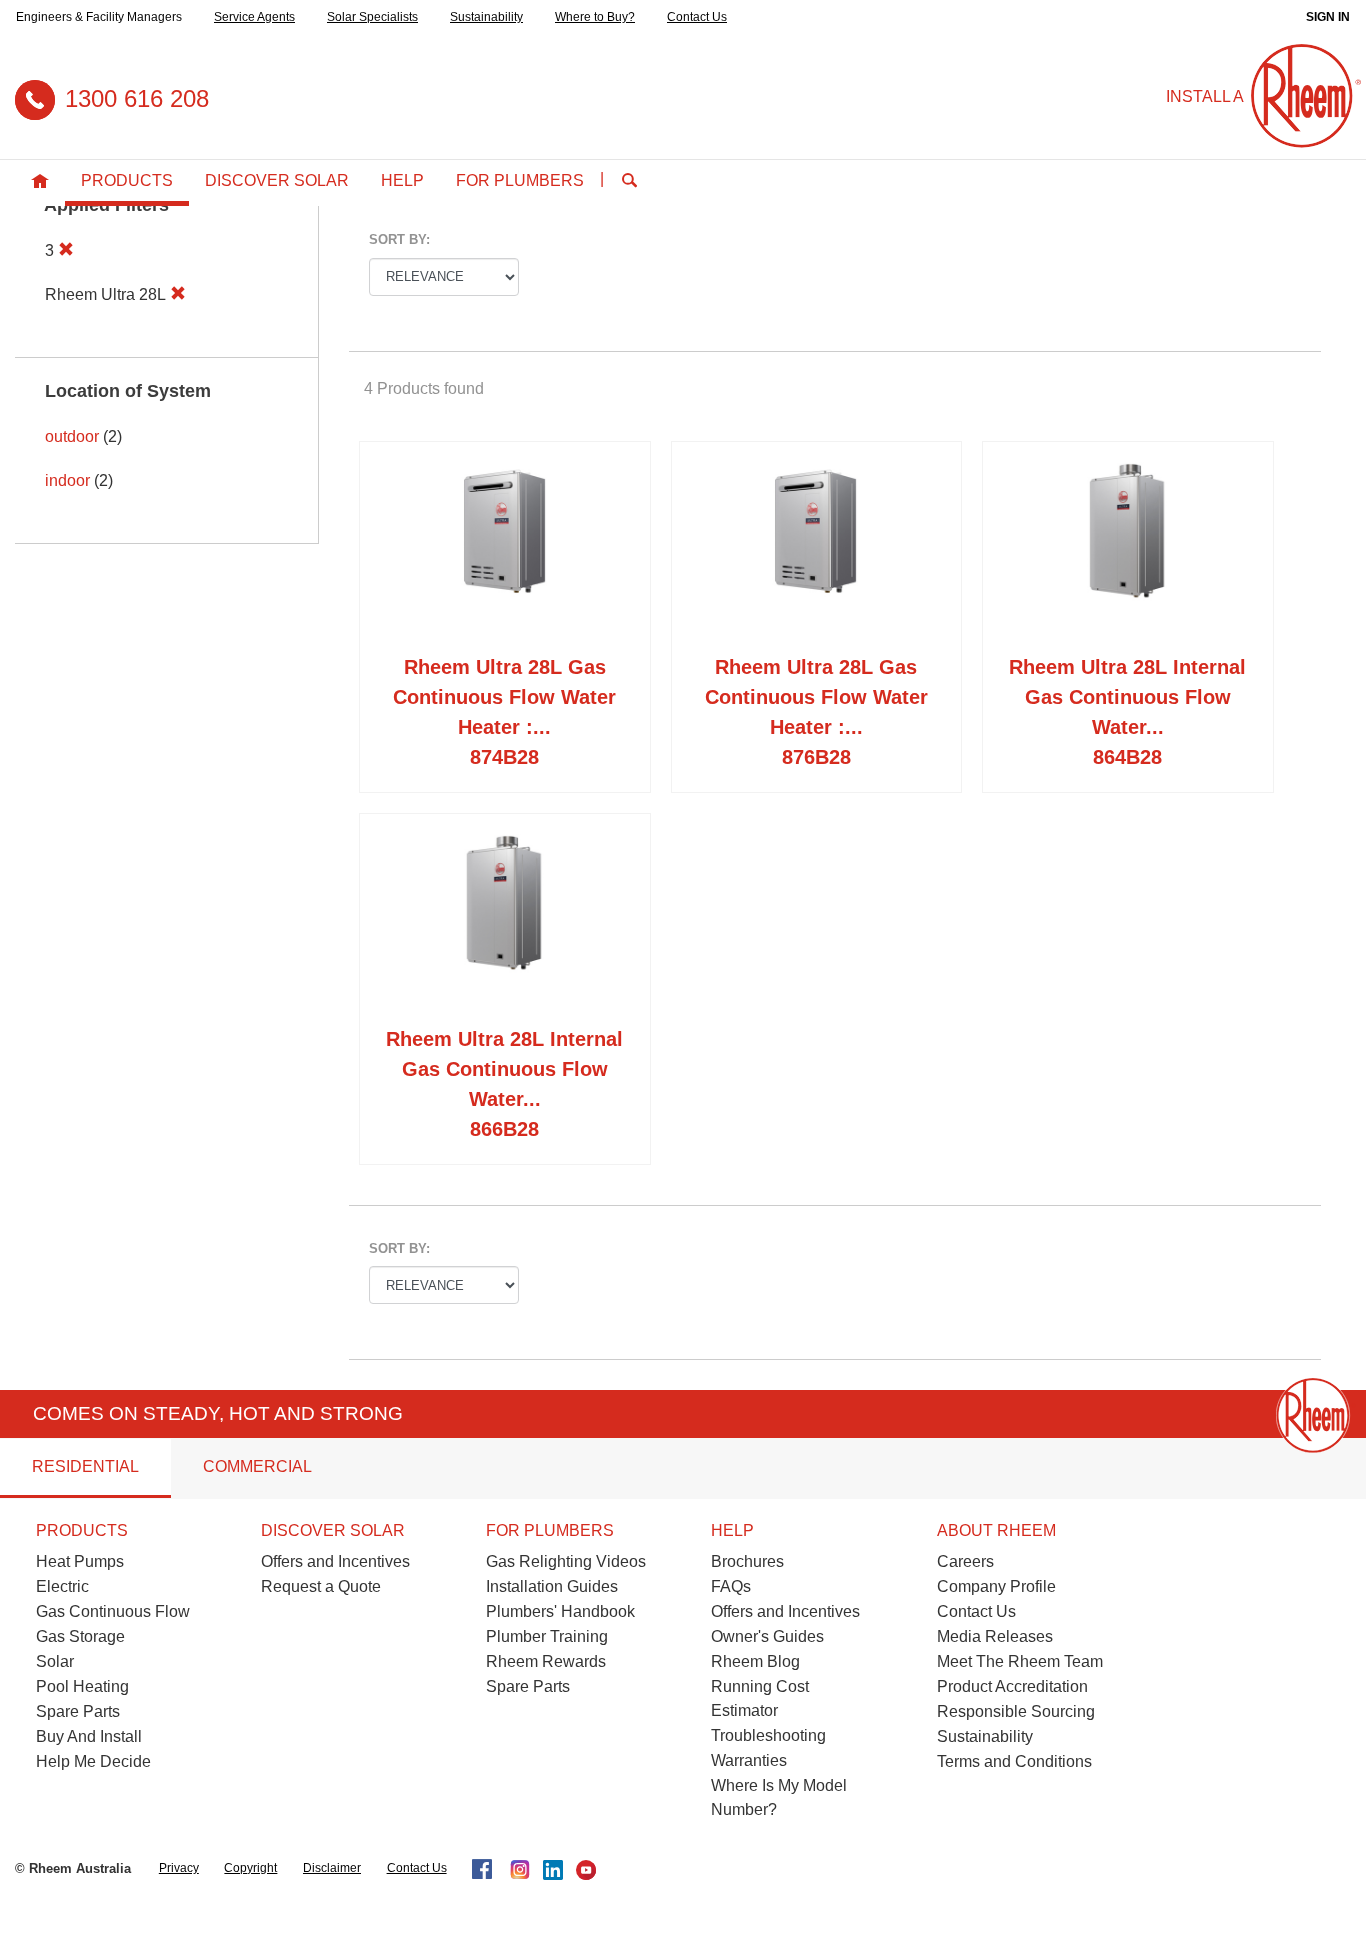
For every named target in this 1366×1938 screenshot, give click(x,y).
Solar (55, 1661)
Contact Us (697, 17)
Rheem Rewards (546, 1661)
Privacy (179, 1868)
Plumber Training (547, 1636)
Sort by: (399, 239)
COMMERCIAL (257, 1466)
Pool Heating (82, 1686)
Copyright (250, 1868)
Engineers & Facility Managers (99, 17)
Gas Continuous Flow (113, 1611)
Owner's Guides (767, 1636)
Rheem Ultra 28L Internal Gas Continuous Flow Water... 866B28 (504, 1084)
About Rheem (996, 1530)
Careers (965, 1561)
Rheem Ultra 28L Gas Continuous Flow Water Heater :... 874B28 (504, 712)
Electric (62, 1586)
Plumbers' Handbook (560, 1611)
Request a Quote (321, 1586)
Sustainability (486, 17)
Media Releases (995, 1636)
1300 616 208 (137, 98)
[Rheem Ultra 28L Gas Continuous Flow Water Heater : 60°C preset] (505, 552)
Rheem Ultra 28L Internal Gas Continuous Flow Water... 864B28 (1127, 712)
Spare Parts (78, 1711)
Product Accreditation (1012, 1686)
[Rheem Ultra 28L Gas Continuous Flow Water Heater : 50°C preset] (817, 552)
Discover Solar (277, 180)
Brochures (747, 1561)
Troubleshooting (768, 1735)
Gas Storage (80, 1636)
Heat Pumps (80, 1561)
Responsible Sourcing (1016, 1711)
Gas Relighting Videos (566, 1561)
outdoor (72, 436)
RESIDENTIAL (85, 1466)
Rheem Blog (755, 1661)
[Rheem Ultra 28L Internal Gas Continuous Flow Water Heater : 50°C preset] (505, 924)
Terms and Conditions (1014, 1761)
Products (127, 180)
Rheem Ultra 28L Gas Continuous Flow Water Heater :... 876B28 (816, 712)
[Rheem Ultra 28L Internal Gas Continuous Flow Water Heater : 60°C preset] (1128, 552)
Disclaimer (332, 1868)
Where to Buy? (595, 17)
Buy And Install (89, 1736)
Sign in (1328, 17)
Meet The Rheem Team (1020, 1661)
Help (402, 180)
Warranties (749, 1760)
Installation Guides (552, 1586)
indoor (67, 480)
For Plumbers (520, 180)
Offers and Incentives (335, 1561)
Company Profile (996, 1586)
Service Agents (254, 17)
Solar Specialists (372, 17)
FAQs (731, 1586)
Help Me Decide (93, 1761)
